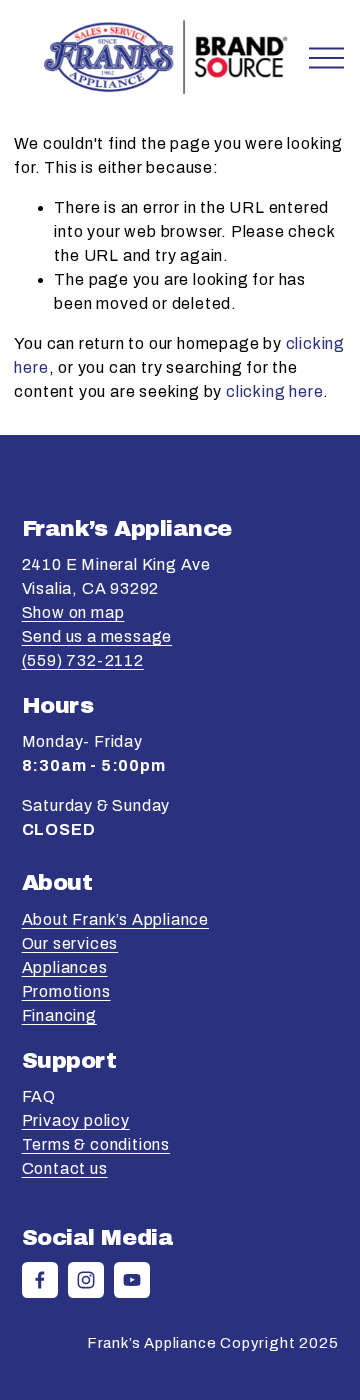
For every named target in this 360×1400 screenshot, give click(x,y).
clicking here (274, 391)
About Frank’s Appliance (115, 919)
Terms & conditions (96, 1144)
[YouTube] (132, 1280)
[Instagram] (86, 1280)
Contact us (65, 1168)
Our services (70, 943)
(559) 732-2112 (83, 660)
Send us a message (97, 636)
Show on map (73, 612)
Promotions (66, 991)
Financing (59, 1015)
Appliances (65, 967)
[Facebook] (40, 1280)
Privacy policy (76, 1120)
